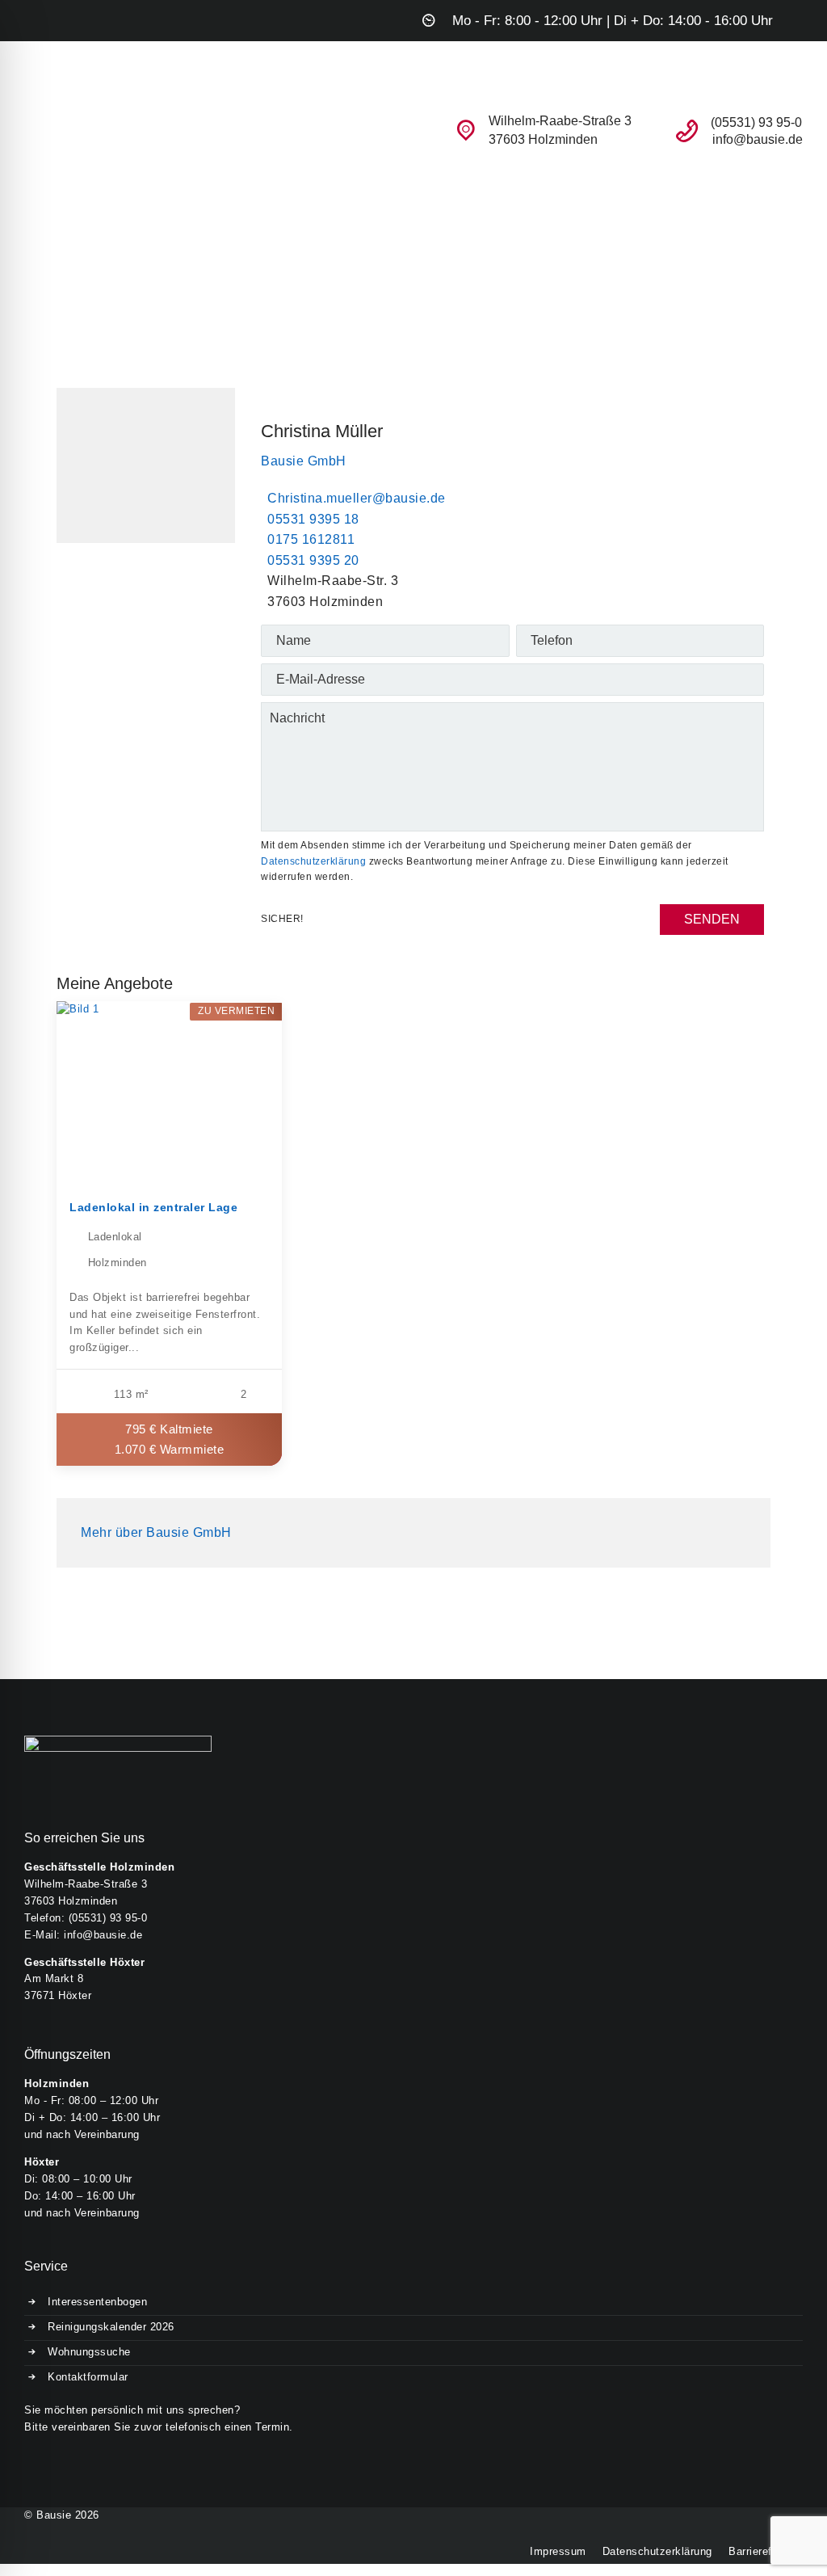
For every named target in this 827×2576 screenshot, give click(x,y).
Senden (712, 919)
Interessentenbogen (97, 2302)
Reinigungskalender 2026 (111, 2327)
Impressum (558, 2551)
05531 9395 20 (313, 560)
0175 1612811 (311, 539)
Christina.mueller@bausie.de (357, 498)
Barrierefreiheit (766, 2551)
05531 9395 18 (313, 519)
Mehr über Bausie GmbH (156, 1532)
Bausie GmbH (304, 461)
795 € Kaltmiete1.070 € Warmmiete (170, 1439)
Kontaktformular (88, 2377)
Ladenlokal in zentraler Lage (153, 1207)
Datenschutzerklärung (313, 861)
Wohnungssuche (89, 2352)
